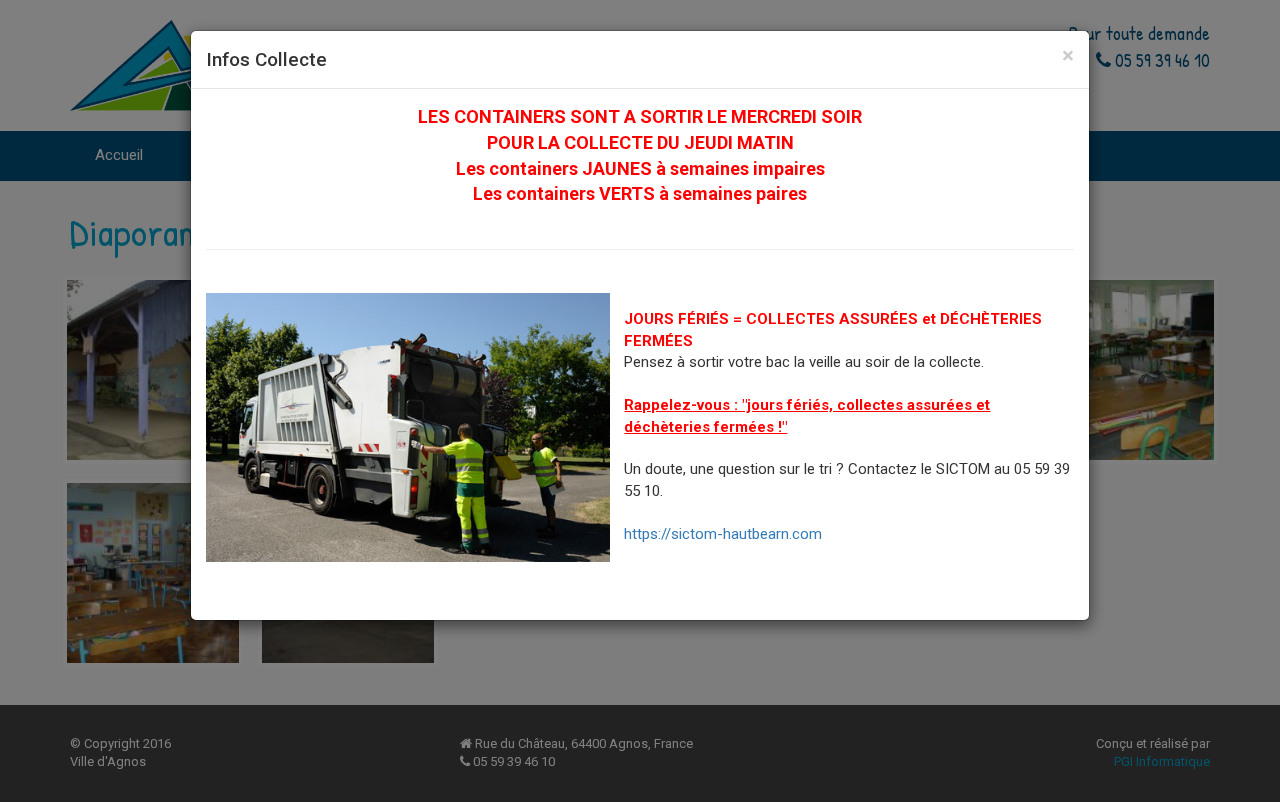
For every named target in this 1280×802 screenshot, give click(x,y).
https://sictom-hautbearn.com (723, 534)
